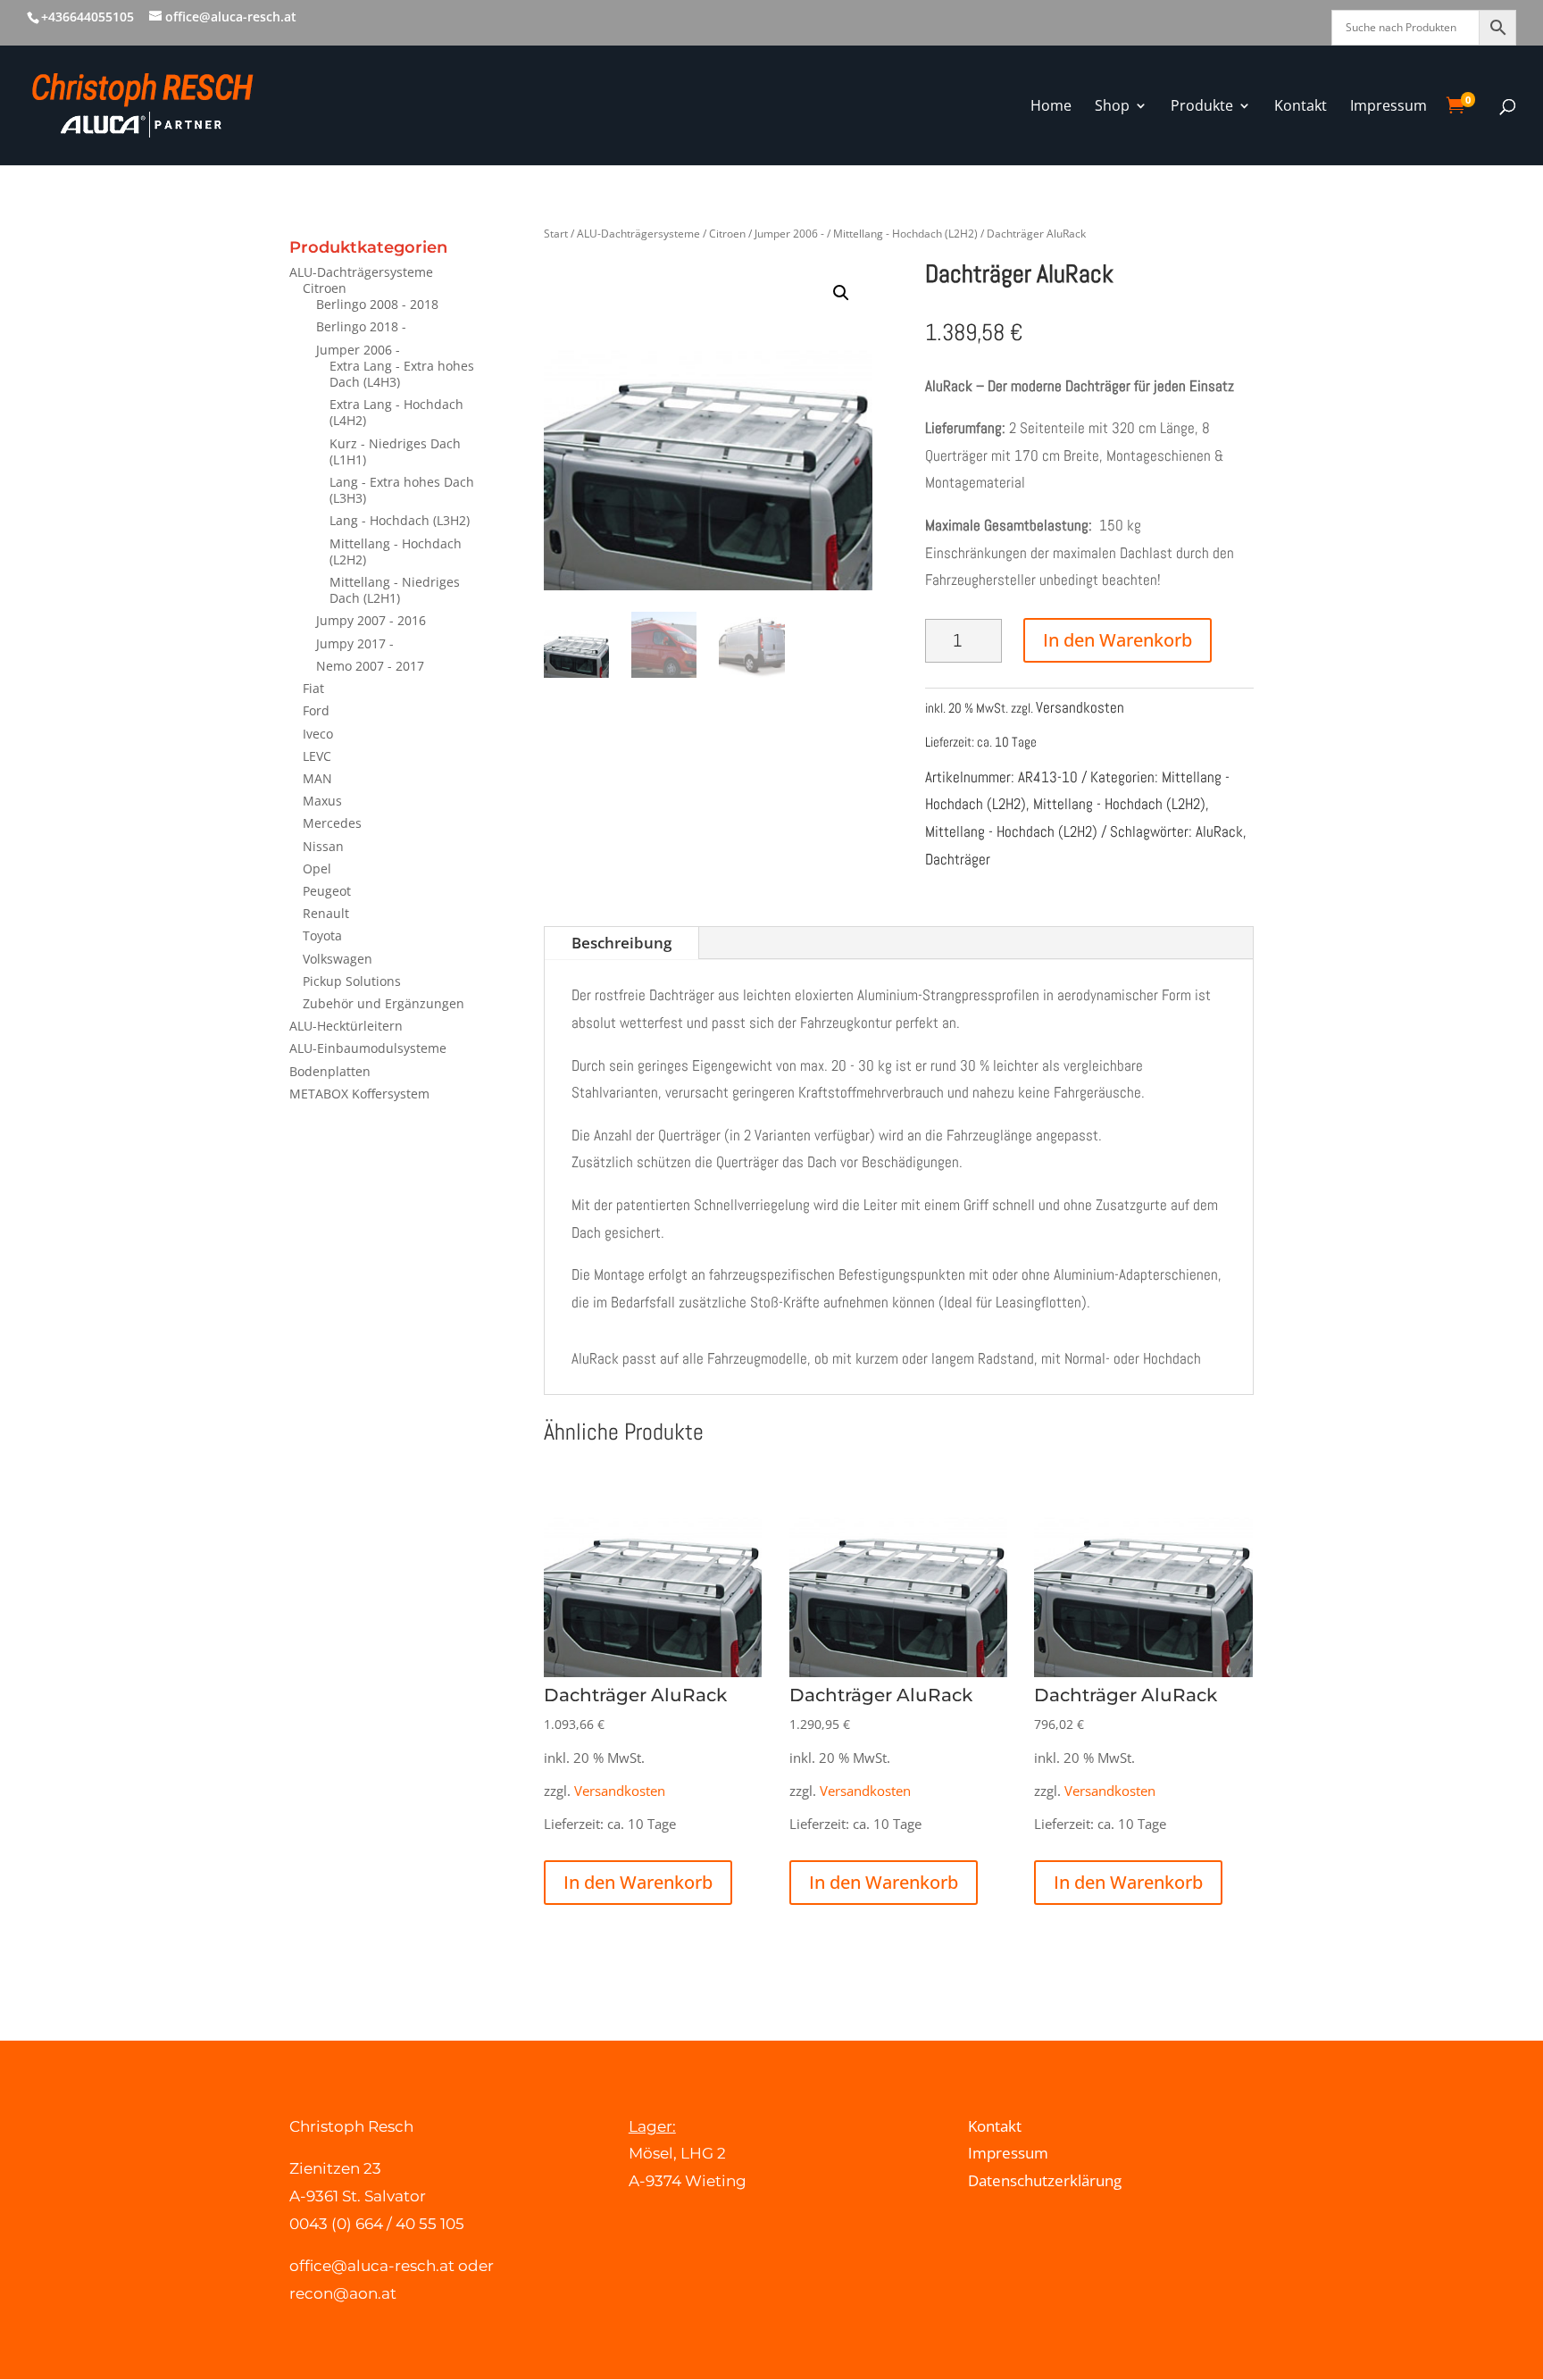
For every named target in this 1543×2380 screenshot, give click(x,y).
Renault (326, 913)
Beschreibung (621, 943)
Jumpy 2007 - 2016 (371, 620)
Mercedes (332, 823)
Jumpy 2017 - (355, 643)
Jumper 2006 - (358, 350)
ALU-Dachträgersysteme (361, 272)
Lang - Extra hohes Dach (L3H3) (402, 490)
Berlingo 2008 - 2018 (377, 304)
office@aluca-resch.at (372, 2266)
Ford (316, 710)
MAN (317, 778)
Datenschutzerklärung (1045, 2180)
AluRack (1219, 831)
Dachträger (958, 859)
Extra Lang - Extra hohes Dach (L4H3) (402, 374)
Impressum (1008, 2153)
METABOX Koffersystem (359, 1094)
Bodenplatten (330, 1071)
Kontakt (995, 2126)
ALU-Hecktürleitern (346, 1026)
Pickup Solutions (352, 981)
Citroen (325, 288)
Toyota (322, 935)
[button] (841, 293)
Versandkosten (1080, 707)
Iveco (318, 734)
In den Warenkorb (1118, 640)
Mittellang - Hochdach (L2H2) (396, 551)
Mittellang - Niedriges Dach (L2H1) (395, 590)
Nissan (323, 846)
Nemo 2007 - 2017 (370, 666)
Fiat (313, 688)
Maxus (322, 801)
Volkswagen (338, 959)
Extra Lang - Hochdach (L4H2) (396, 412)
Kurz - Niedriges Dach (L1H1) (395, 451)
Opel (317, 868)
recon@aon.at (343, 2293)
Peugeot (327, 891)
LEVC (317, 756)
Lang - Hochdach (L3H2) (400, 520)
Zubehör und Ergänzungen (384, 1003)
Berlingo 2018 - (361, 326)
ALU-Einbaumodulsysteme (368, 1048)
